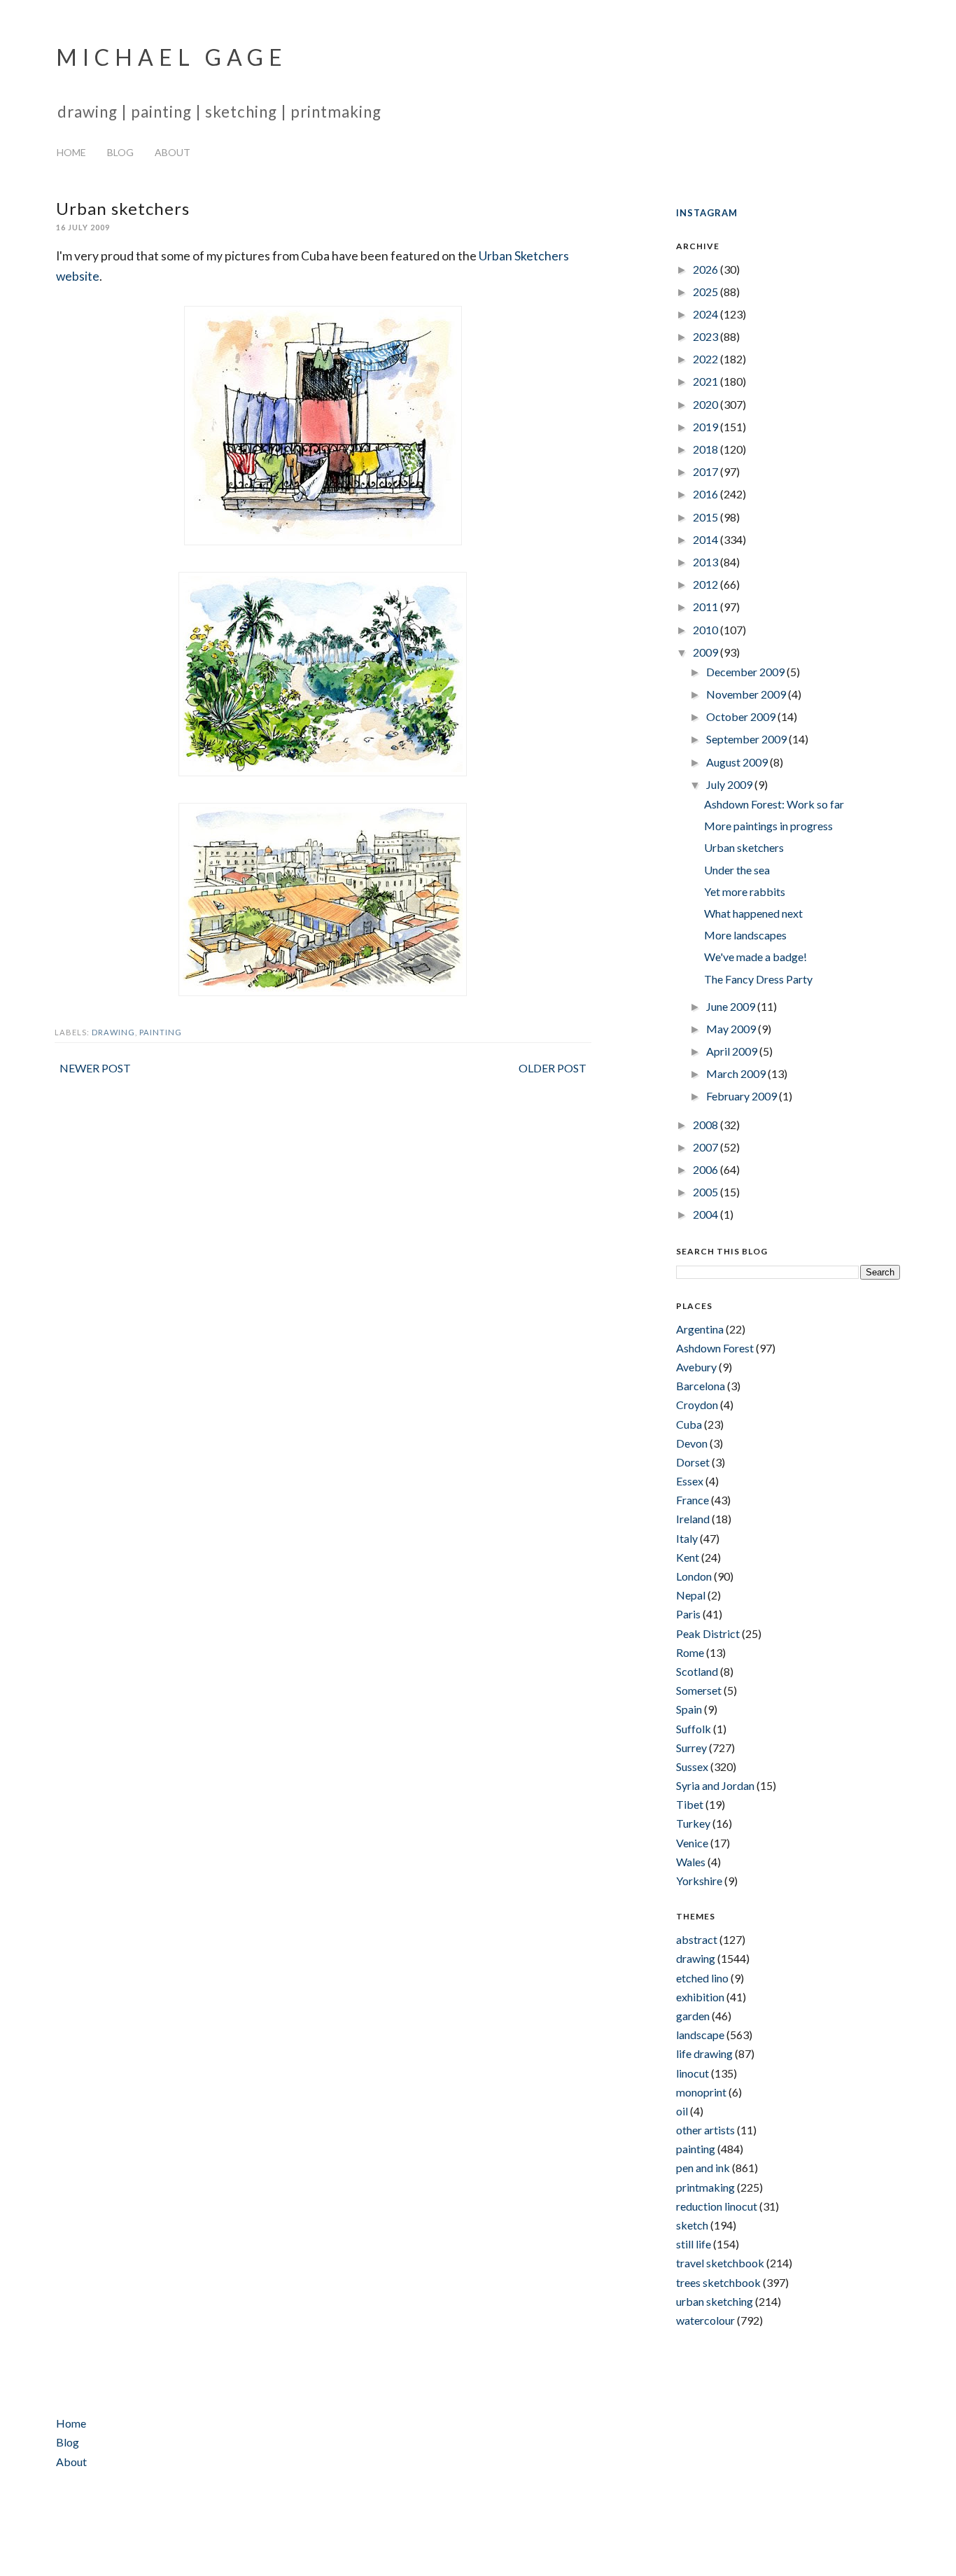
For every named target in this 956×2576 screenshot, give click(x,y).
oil (682, 2111)
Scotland (697, 1671)
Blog (120, 152)
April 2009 (733, 1051)
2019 (707, 427)
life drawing (704, 2053)
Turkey (693, 1823)
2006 (707, 1169)
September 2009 (747, 739)
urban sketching (715, 2301)
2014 (707, 539)
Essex (690, 1481)
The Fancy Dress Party (758, 979)
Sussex (692, 1766)
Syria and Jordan (715, 1785)
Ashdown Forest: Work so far (774, 804)
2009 (707, 652)
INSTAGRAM (707, 213)
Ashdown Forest (715, 1348)
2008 (707, 1125)
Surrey (691, 1748)
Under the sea (737, 870)
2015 (707, 517)
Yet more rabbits (745, 891)
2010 (707, 630)
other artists (705, 2130)
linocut (693, 2073)
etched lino (702, 1978)
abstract (697, 1939)
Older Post (553, 1068)
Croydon (697, 1405)
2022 (707, 359)
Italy (687, 1538)
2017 (707, 471)
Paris (688, 1614)
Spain (689, 1709)
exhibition (700, 1997)
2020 (707, 404)
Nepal (691, 1595)
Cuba (689, 1424)
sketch (692, 2225)
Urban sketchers (744, 847)
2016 (707, 494)
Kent (688, 1557)
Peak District (708, 1633)
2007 (707, 1147)
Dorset (693, 1462)
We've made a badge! (755, 957)
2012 (707, 584)
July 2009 (730, 784)
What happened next (753, 913)
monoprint (701, 2092)
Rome (690, 1652)
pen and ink (703, 2168)
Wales (691, 1862)
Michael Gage (172, 57)
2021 (707, 381)
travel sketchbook (720, 2263)
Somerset (699, 1690)
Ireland (693, 1519)
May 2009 (732, 1029)
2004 (707, 1214)
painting (161, 1032)
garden (693, 2016)
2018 (707, 449)
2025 (707, 292)
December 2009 (746, 672)
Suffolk (694, 1729)
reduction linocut (717, 2206)
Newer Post (95, 1068)
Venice (692, 1843)
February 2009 (743, 1096)
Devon (692, 1443)
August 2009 (738, 762)
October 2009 (742, 716)
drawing (113, 1032)
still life (694, 2244)
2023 (707, 336)
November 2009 (747, 694)
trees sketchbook (718, 2282)
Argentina (700, 1329)
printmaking (705, 2187)
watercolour (705, 2320)
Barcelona (701, 1386)
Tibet (690, 1804)
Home (71, 152)
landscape (700, 2035)
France (693, 1500)
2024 (707, 314)
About (173, 152)
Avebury (696, 1367)
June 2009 (732, 1006)
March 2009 (737, 1073)
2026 (707, 269)
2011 (707, 607)
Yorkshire (699, 1881)
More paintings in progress (768, 826)
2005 (707, 1192)
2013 (707, 562)
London (694, 1576)
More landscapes (745, 935)
